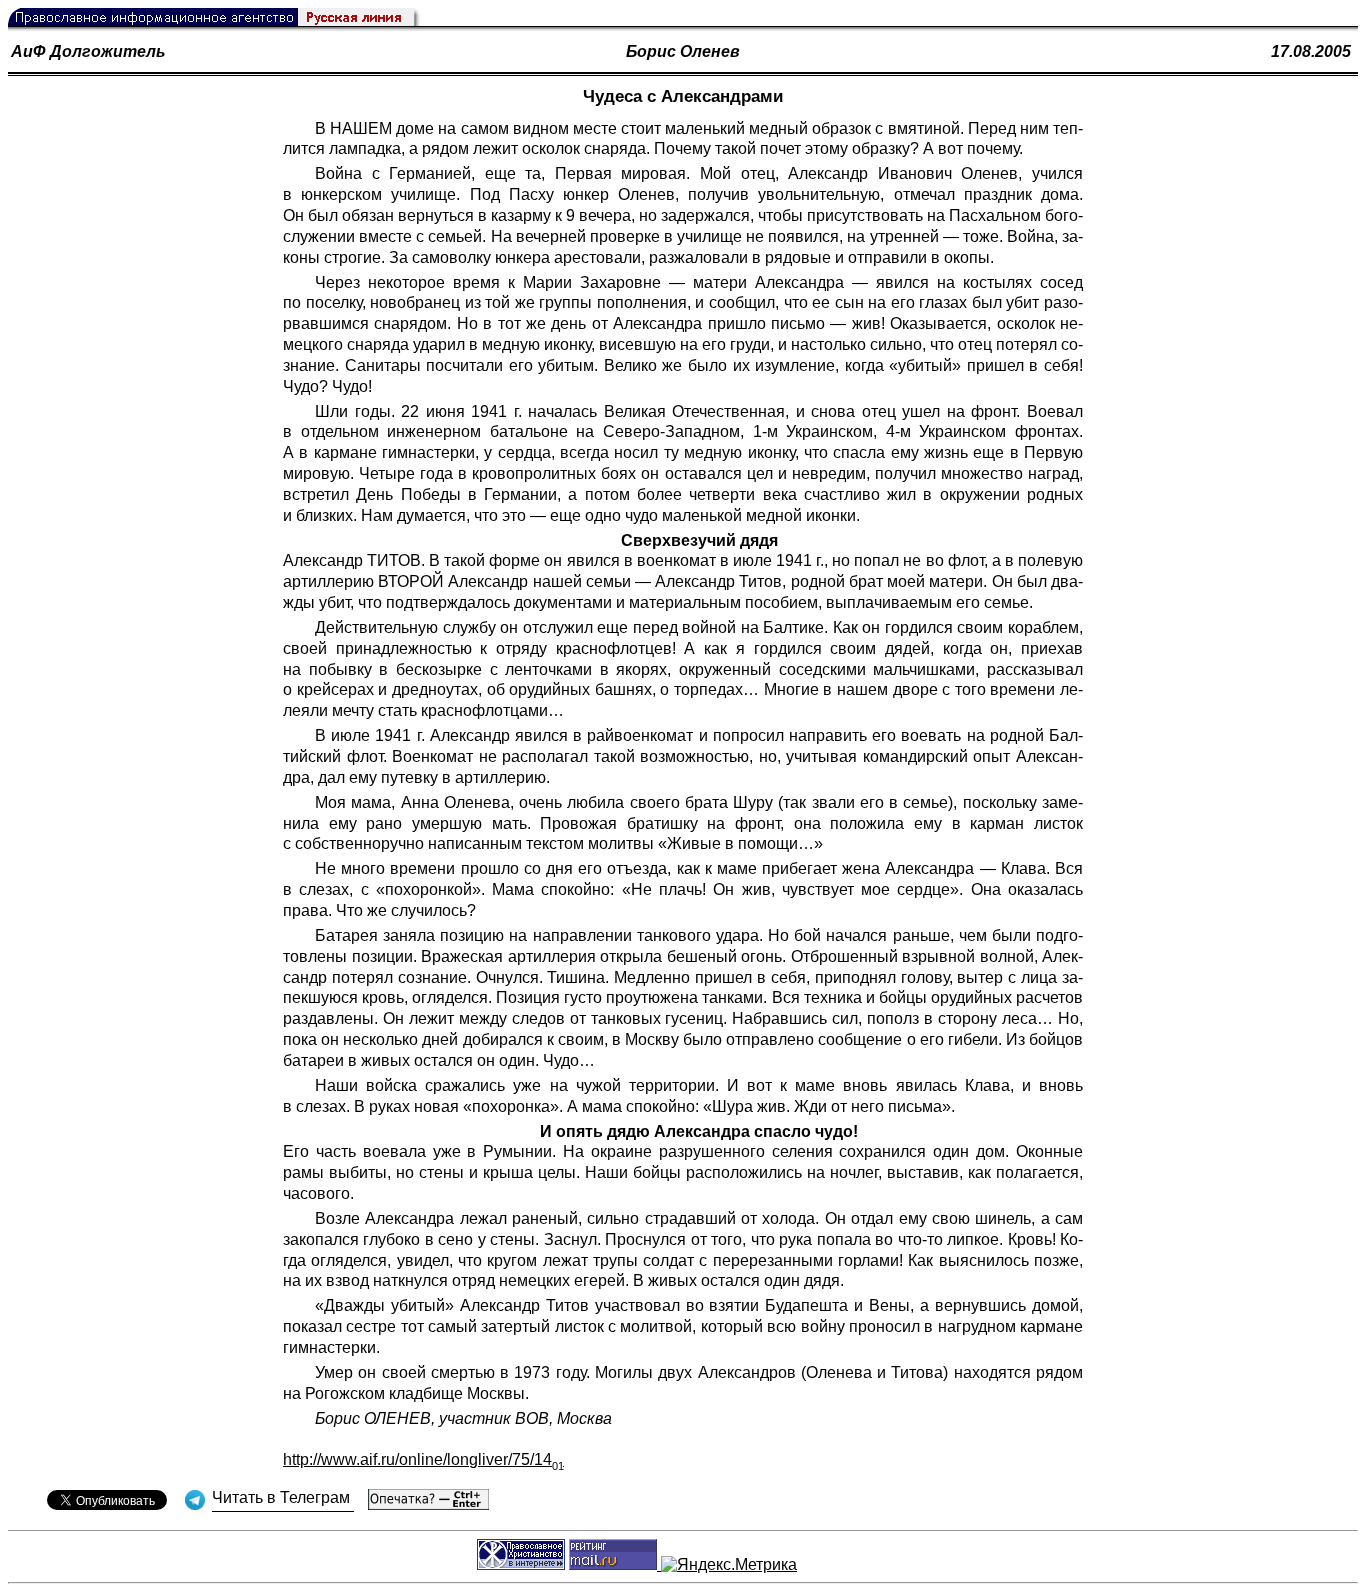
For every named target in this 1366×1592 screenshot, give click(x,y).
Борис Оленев (683, 51)
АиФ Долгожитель (88, 51)
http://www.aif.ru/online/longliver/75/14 (423, 1459)
